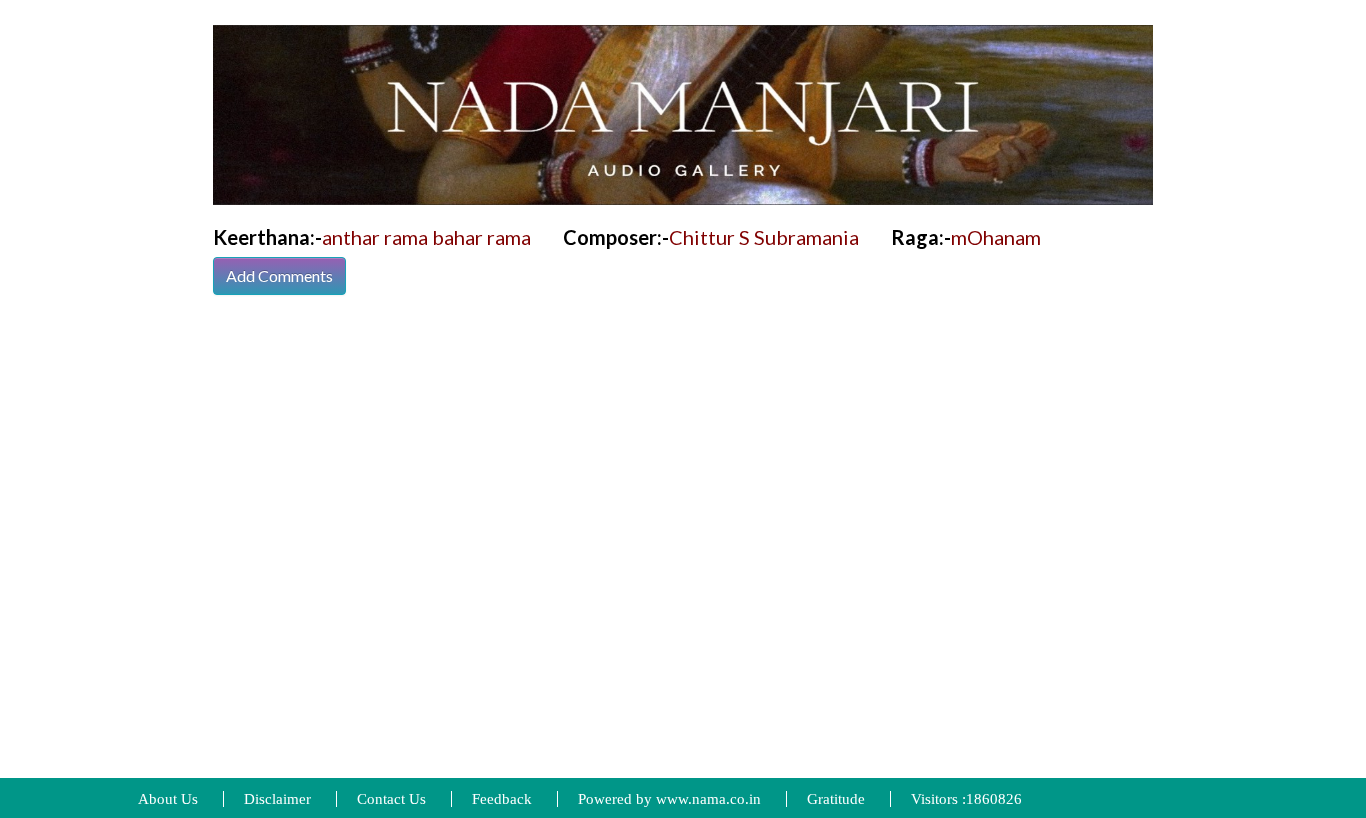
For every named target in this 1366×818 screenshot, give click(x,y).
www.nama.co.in (708, 799)
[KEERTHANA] (683, 113)
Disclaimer (277, 799)
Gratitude (836, 799)
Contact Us (391, 799)
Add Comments (279, 275)
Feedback (502, 799)
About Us (168, 799)
